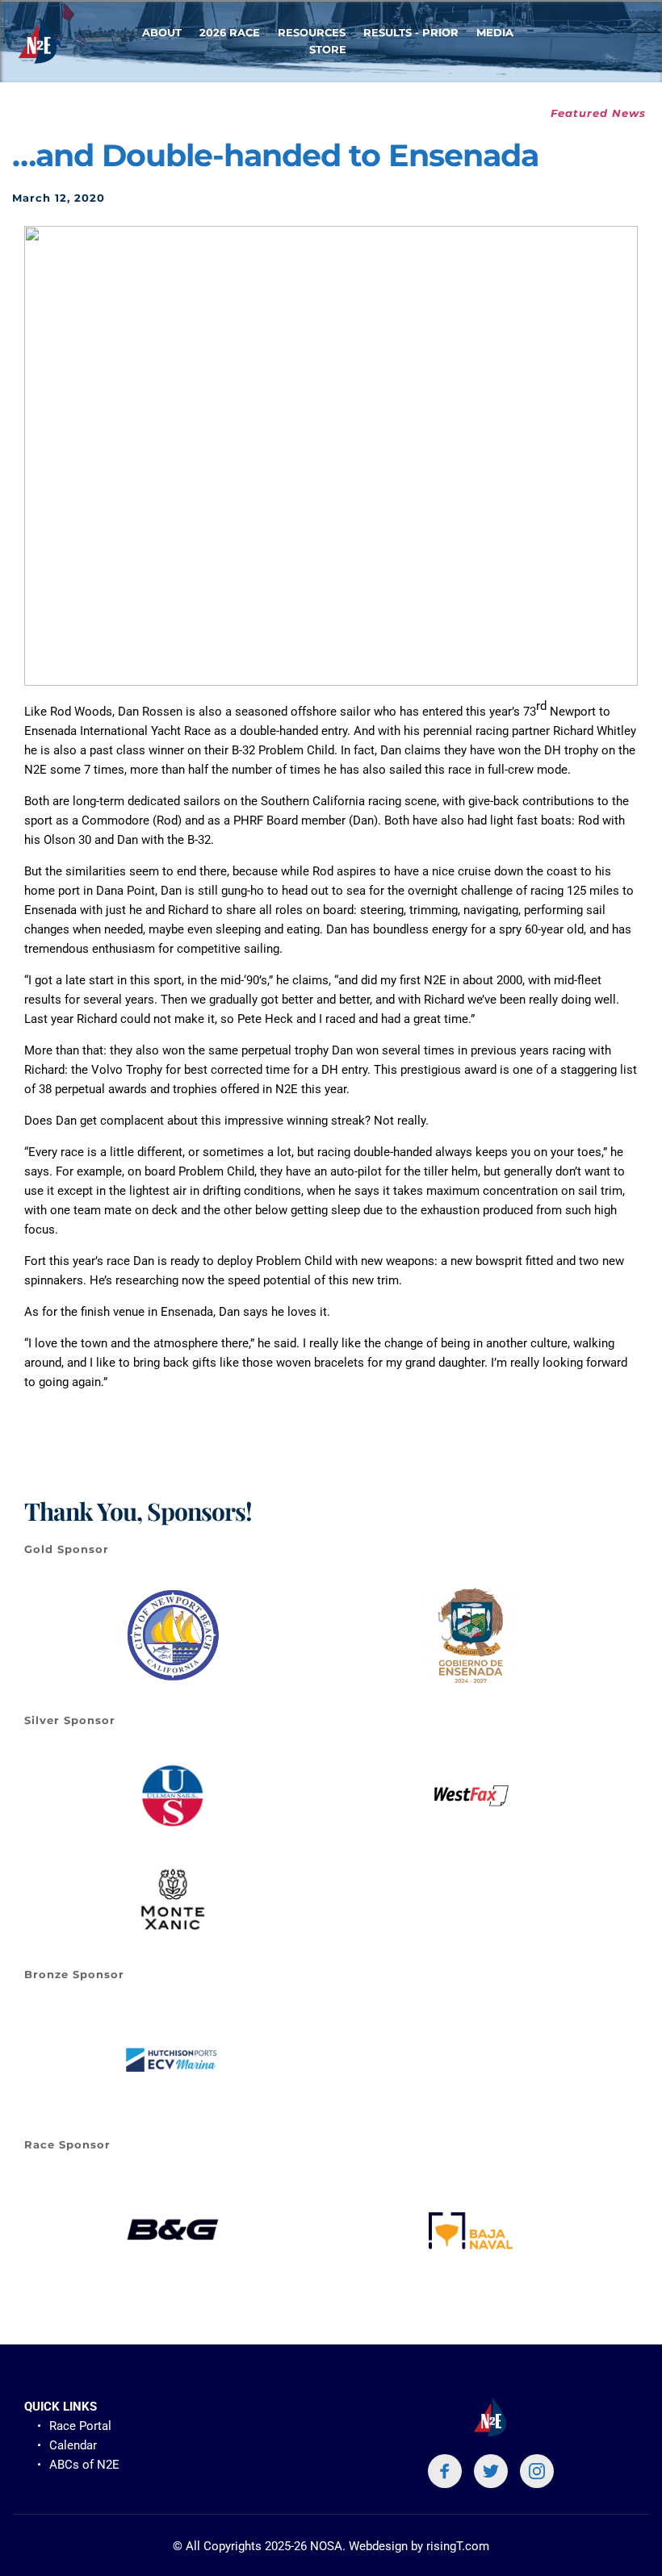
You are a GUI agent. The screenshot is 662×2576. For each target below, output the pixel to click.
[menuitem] (162, 33)
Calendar (73, 2445)
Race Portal (80, 2426)
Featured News (598, 113)
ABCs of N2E (86, 2465)
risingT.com (458, 2546)
